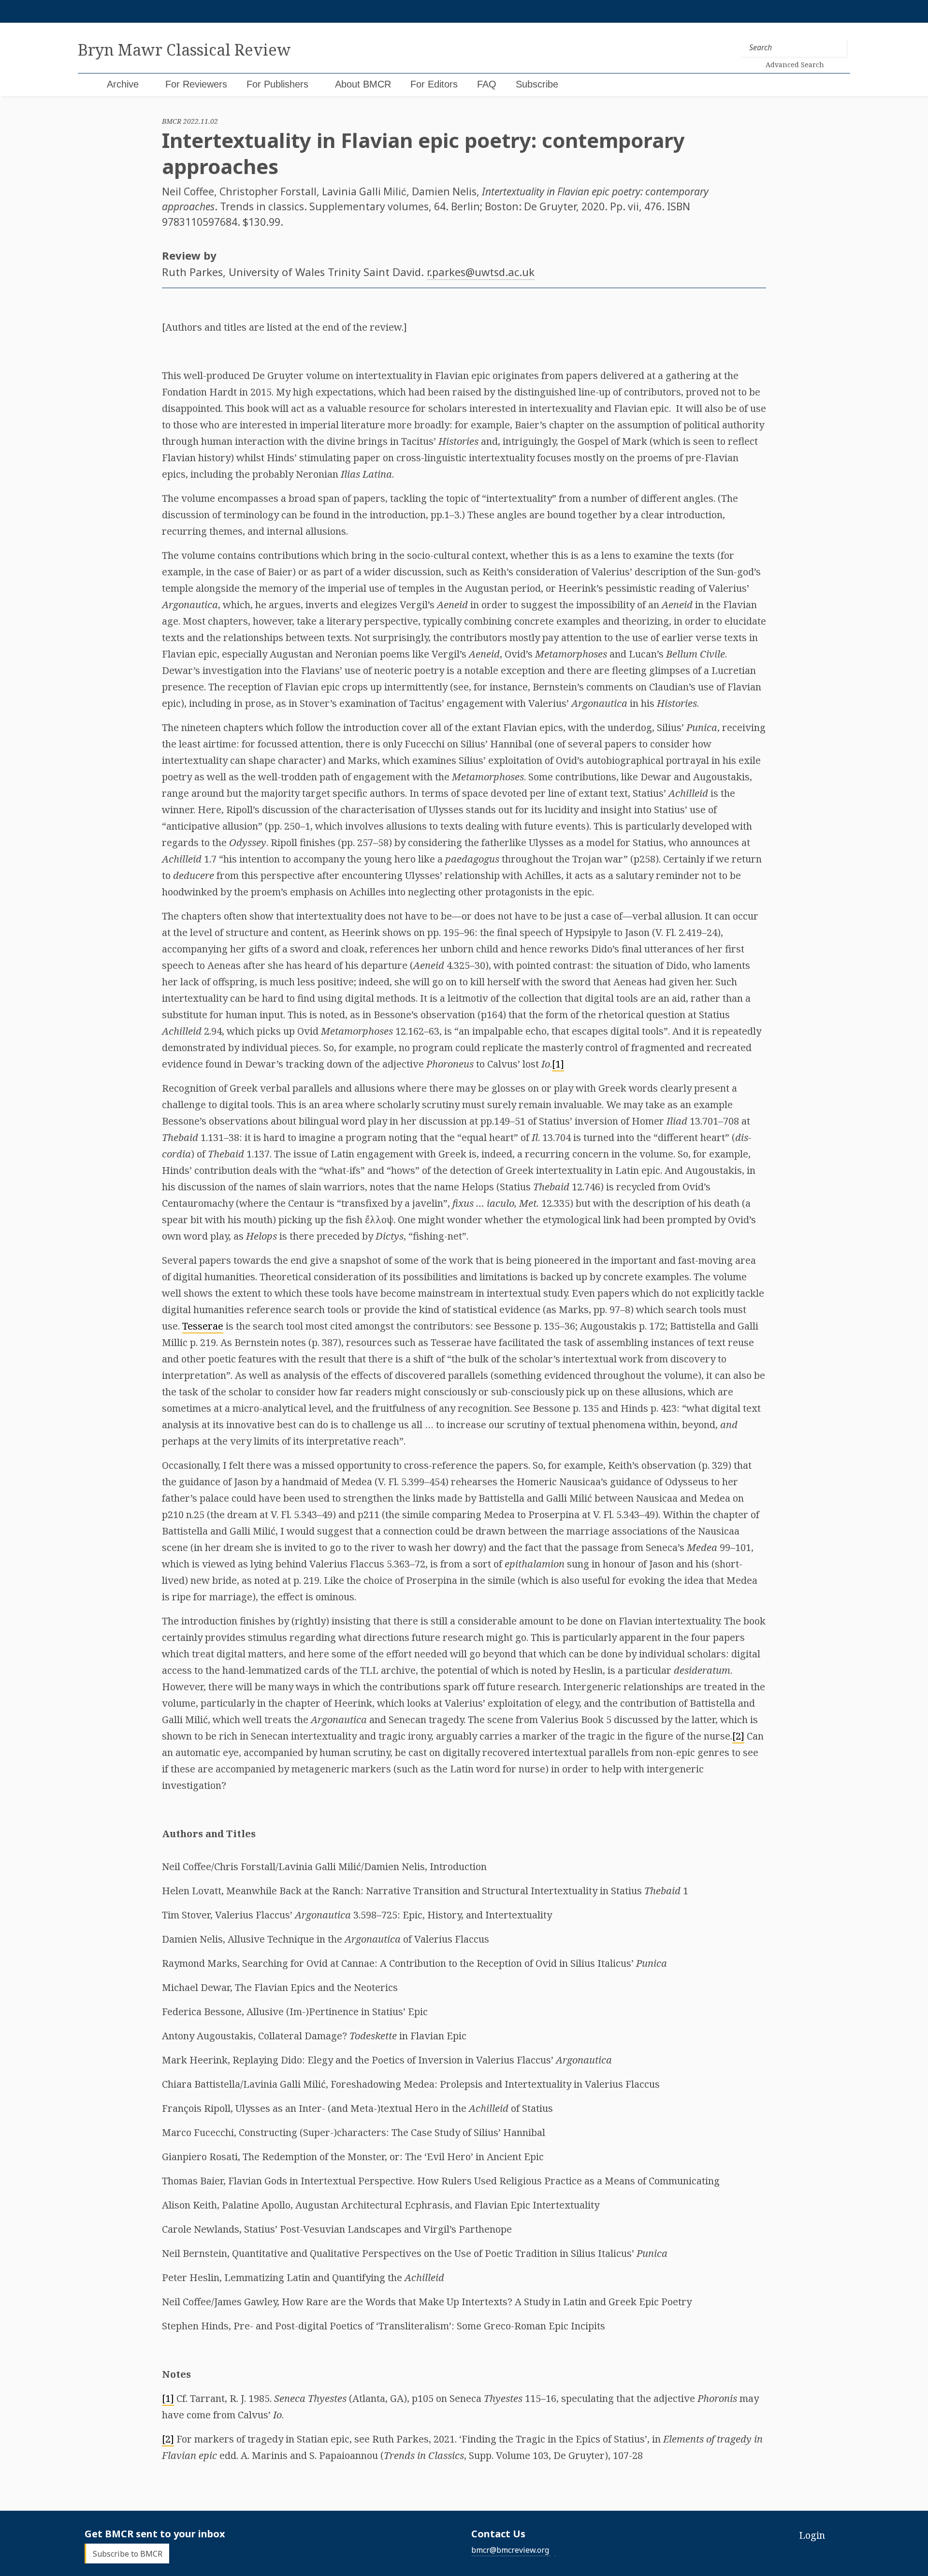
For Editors (434, 84)
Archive (123, 84)
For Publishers (277, 84)
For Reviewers (196, 84)
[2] (738, 1736)
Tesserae (203, 1326)
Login (812, 2535)
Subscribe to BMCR (128, 2553)
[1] (558, 1064)
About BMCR (363, 84)
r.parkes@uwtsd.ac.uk (481, 272)
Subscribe (537, 84)
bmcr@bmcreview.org (510, 2550)
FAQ (487, 84)
